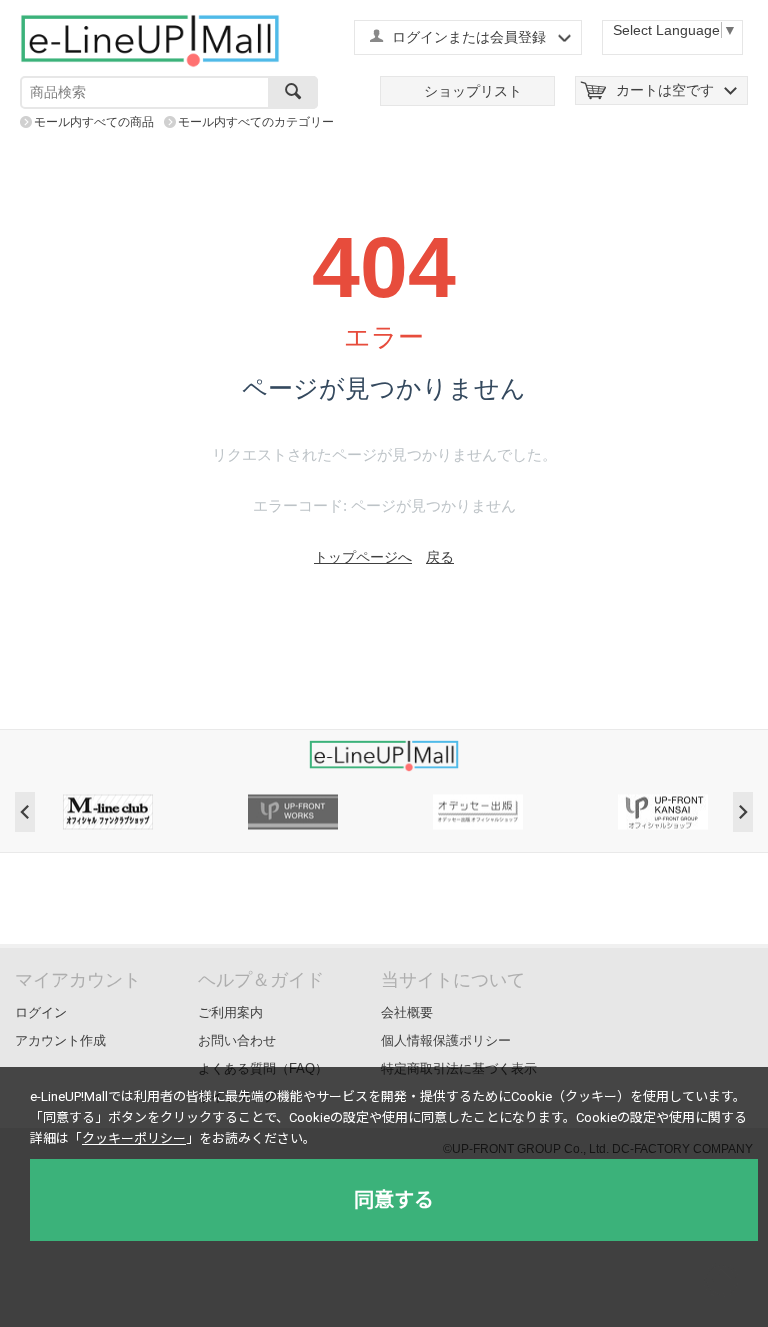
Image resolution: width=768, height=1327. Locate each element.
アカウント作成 (60, 1040)
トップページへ (363, 557)
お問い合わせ (237, 1040)
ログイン (41, 1012)
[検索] (293, 92)
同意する (394, 1200)
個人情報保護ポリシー (446, 1040)
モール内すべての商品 (94, 122)
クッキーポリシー (134, 1138)
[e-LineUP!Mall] (150, 40)
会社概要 (407, 1012)
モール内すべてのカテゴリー (256, 122)
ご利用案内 (230, 1012)
